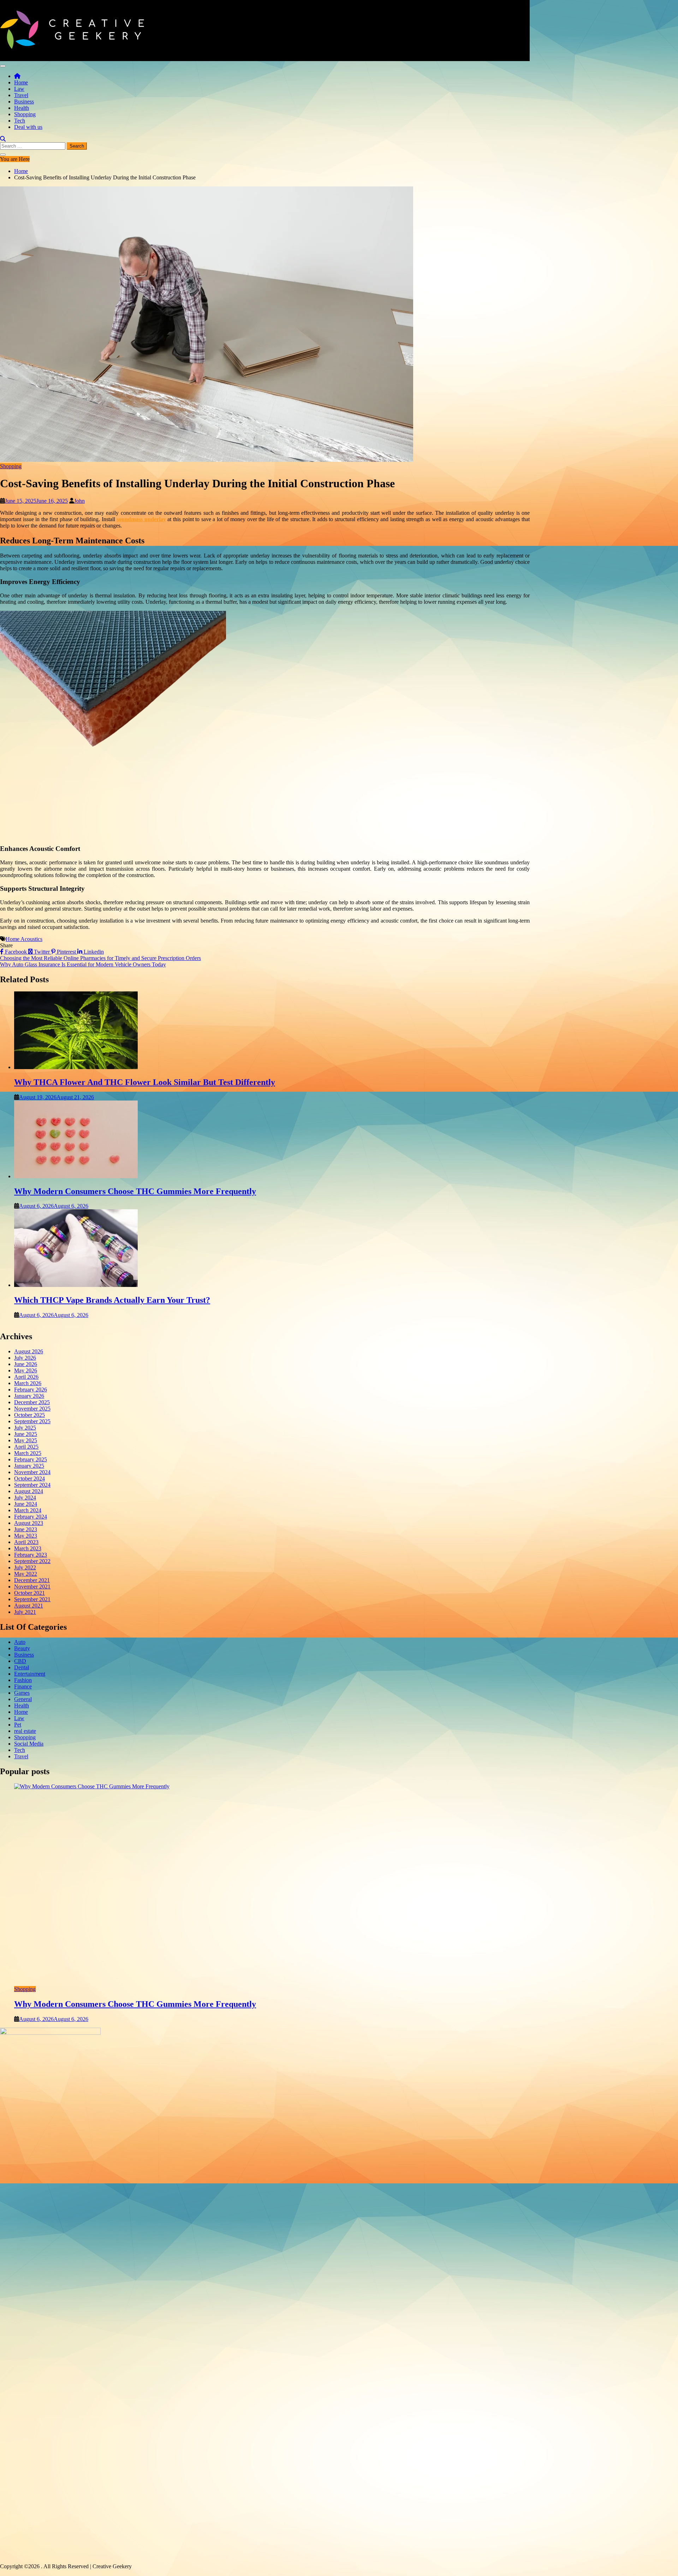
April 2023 (26, 1542)
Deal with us (28, 127)
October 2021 (29, 1593)
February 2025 (31, 1459)
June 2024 (26, 1504)
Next (535, 1903)
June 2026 (26, 1364)
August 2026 (29, 1351)
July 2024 (25, 1498)
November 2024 (32, 1472)
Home (21, 82)
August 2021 (29, 1606)
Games (22, 1693)
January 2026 (29, 1396)
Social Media (29, 1744)
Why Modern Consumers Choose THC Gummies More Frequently (135, 1191)
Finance (23, 1686)
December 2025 (32, 1402)
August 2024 (29, 1491)
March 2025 (28, 1453)
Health (22, 108)
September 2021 (32, 1599)
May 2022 (26, 1574)
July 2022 (25, 1567)
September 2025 (32, 1421)
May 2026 (26, 1370)
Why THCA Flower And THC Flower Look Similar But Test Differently (145, 1082)
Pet (18, 1725)
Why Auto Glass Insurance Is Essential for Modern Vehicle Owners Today (83, 964)
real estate (25, 1731)
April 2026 (26, 1377)
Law (19, 89)
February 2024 (31, 1517)
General (23, 1699)
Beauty (22, 1648)
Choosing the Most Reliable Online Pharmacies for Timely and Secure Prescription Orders (100, 958)
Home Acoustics (24, 939)
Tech (20, 121)
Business (24, 102)
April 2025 (26, 1447)
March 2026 (28, 1383)
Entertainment (30, 1674)
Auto (20, 1642)
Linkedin (93, 952)
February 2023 (31, 1555)
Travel (21, 95)
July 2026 (25, 1358)
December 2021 (32, 1580)
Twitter (42, 952)
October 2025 (29, 1415)
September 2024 (32, 1485)
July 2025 (25, 1428)
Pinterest (66, 952)
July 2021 (25, 1612)
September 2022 (32, 1561)
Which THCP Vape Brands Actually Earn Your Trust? (112, 1300)
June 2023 (26, 1529)
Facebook (16, 952)
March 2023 (28, 1548)
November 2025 (32, 1409)
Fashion (23, 1680)
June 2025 (26, 1434)
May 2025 (26, 1440)
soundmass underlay (141, 519)
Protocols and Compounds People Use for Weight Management (128, 2004)
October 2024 (29, 1478)
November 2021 (32, 1587)
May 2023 (26, 1536)
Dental (22, 1667)
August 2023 (29, 1523)
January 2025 (29, 1466)
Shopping (25, 114)
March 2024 (28, 1510)
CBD (20, 1661)
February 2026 (31, 1390)
